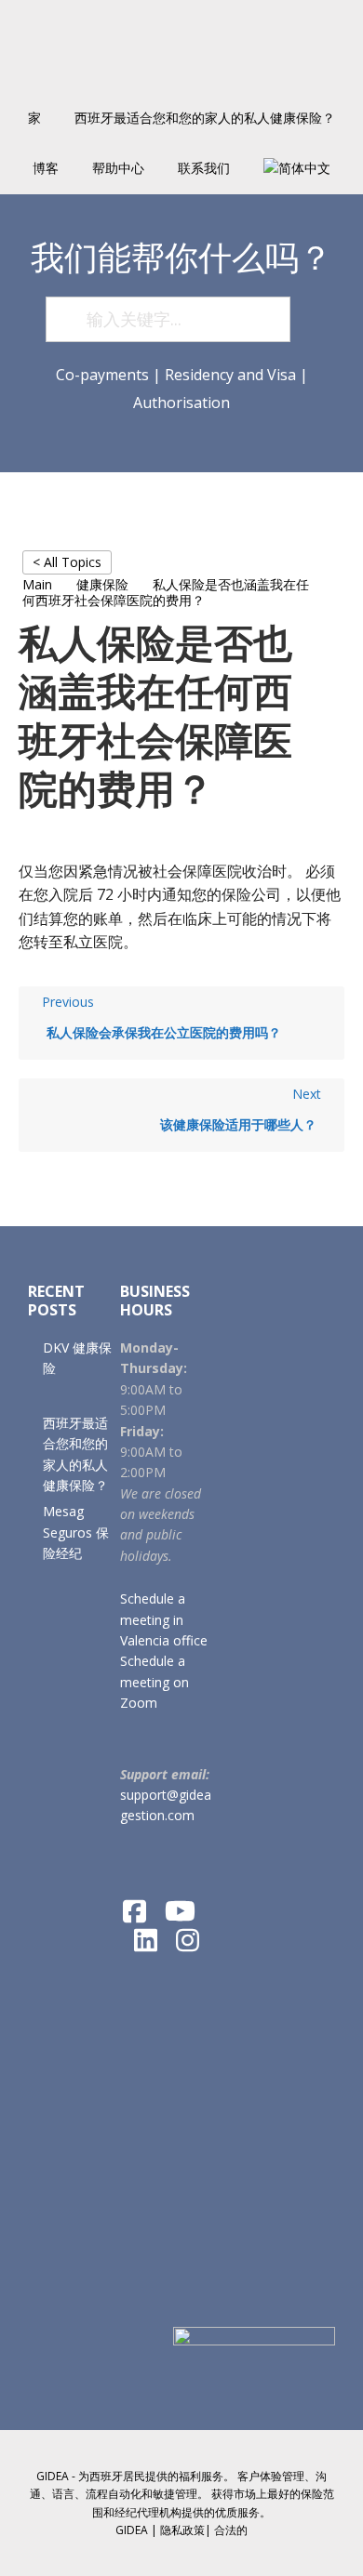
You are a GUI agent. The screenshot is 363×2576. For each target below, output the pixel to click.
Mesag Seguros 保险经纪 (76, 1532)
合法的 (231, 2530)
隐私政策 (182, 2530)
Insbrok (181, 46)
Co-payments (102, 375)
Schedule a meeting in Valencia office (164, 1619)
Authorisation (181, 403)
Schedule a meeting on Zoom (155, 1682)
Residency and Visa (230, 375)
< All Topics (67, 562)
